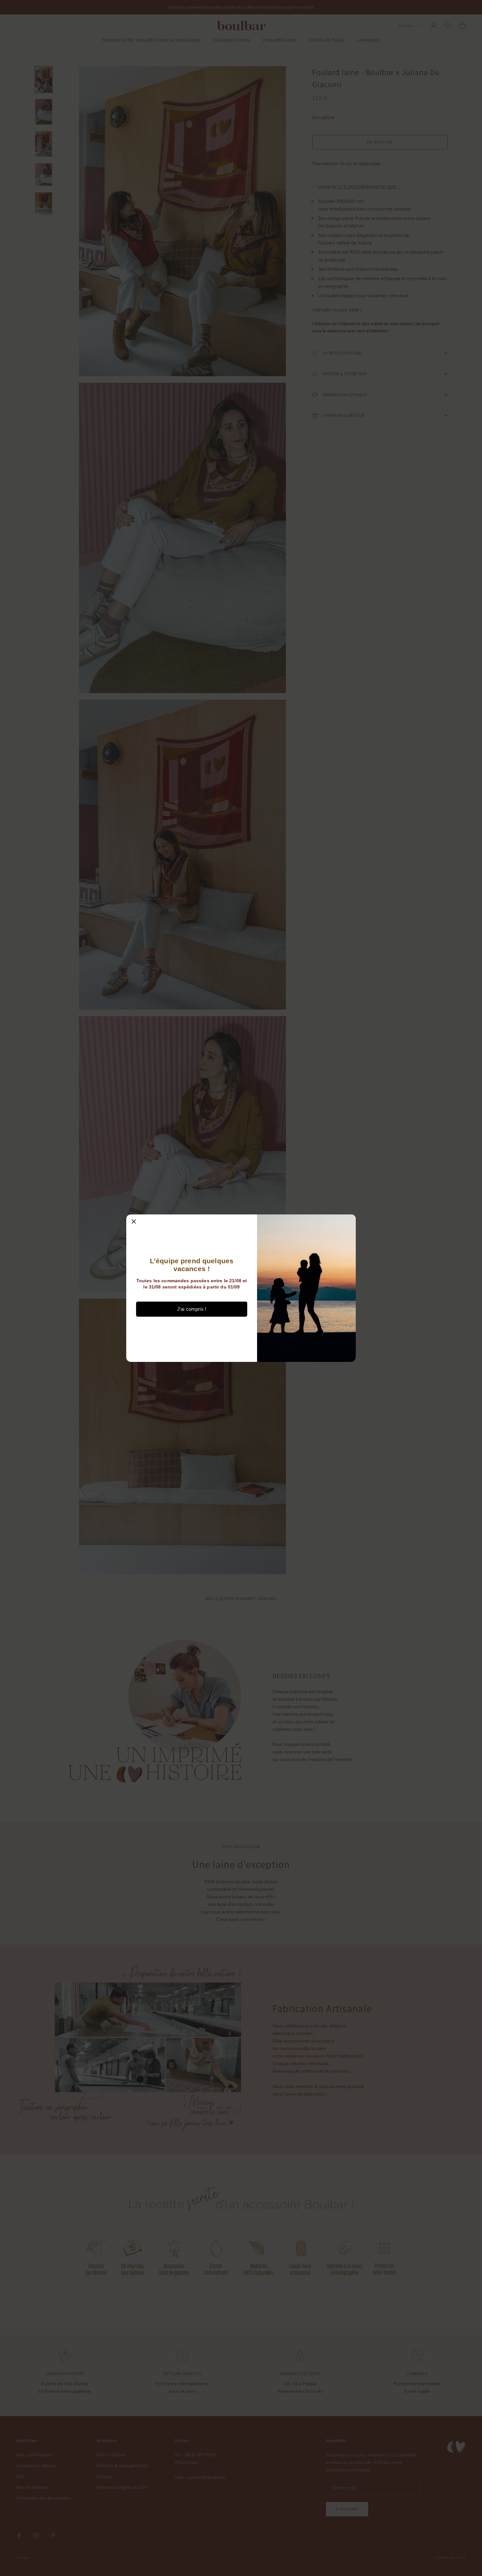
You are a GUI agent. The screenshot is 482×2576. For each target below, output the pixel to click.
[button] (134, 1222)
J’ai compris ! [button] (192, 1309)
